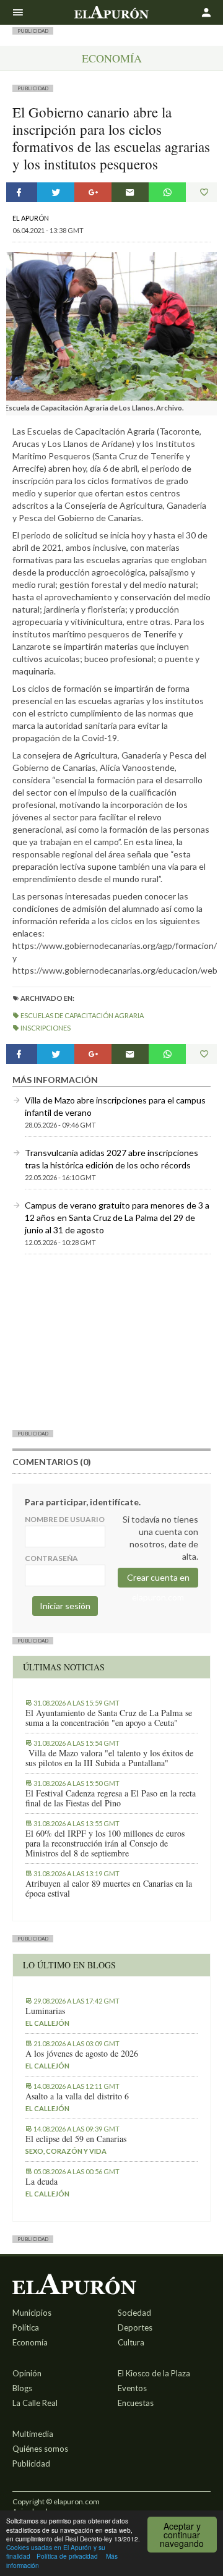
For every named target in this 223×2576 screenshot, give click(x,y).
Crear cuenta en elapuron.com (158, 1580)
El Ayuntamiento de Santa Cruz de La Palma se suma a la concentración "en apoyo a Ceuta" (109, 1718)
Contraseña (51, 1558)
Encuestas (136, 2403)
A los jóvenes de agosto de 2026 (82, 2054)
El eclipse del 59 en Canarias (76, 2139)
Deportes (135, 2327)
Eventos (132, 2388)
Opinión (27, 2373)
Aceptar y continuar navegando (182, 2535)
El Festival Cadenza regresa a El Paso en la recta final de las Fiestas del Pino (111, 1798)
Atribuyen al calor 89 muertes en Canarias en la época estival (109, 1889)
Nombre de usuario (65, 1519)
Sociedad (134, 2313)
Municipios (32, 2313)
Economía (112, 58)
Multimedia (33, 2434)
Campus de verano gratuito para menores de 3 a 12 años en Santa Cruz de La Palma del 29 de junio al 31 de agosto (117, 1218)
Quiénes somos (40, 2449)
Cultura (131, 2342)
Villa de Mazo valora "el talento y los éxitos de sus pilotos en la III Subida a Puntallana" (109, 1758)
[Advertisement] (111, 1341)
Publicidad (31, 2463)
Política (26, 2327)
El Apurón (31, 218)
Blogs (22, 2388)
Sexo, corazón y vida (66, 2151)
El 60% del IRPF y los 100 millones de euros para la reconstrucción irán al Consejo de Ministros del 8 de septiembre (105, 1843)
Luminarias (45, 2011)
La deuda (42, 2182)
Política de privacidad (67, 2556)
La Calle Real (35, 2403)
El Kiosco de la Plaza (154, 2373)
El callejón (47, 2023)
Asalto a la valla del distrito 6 (77, 2096)
